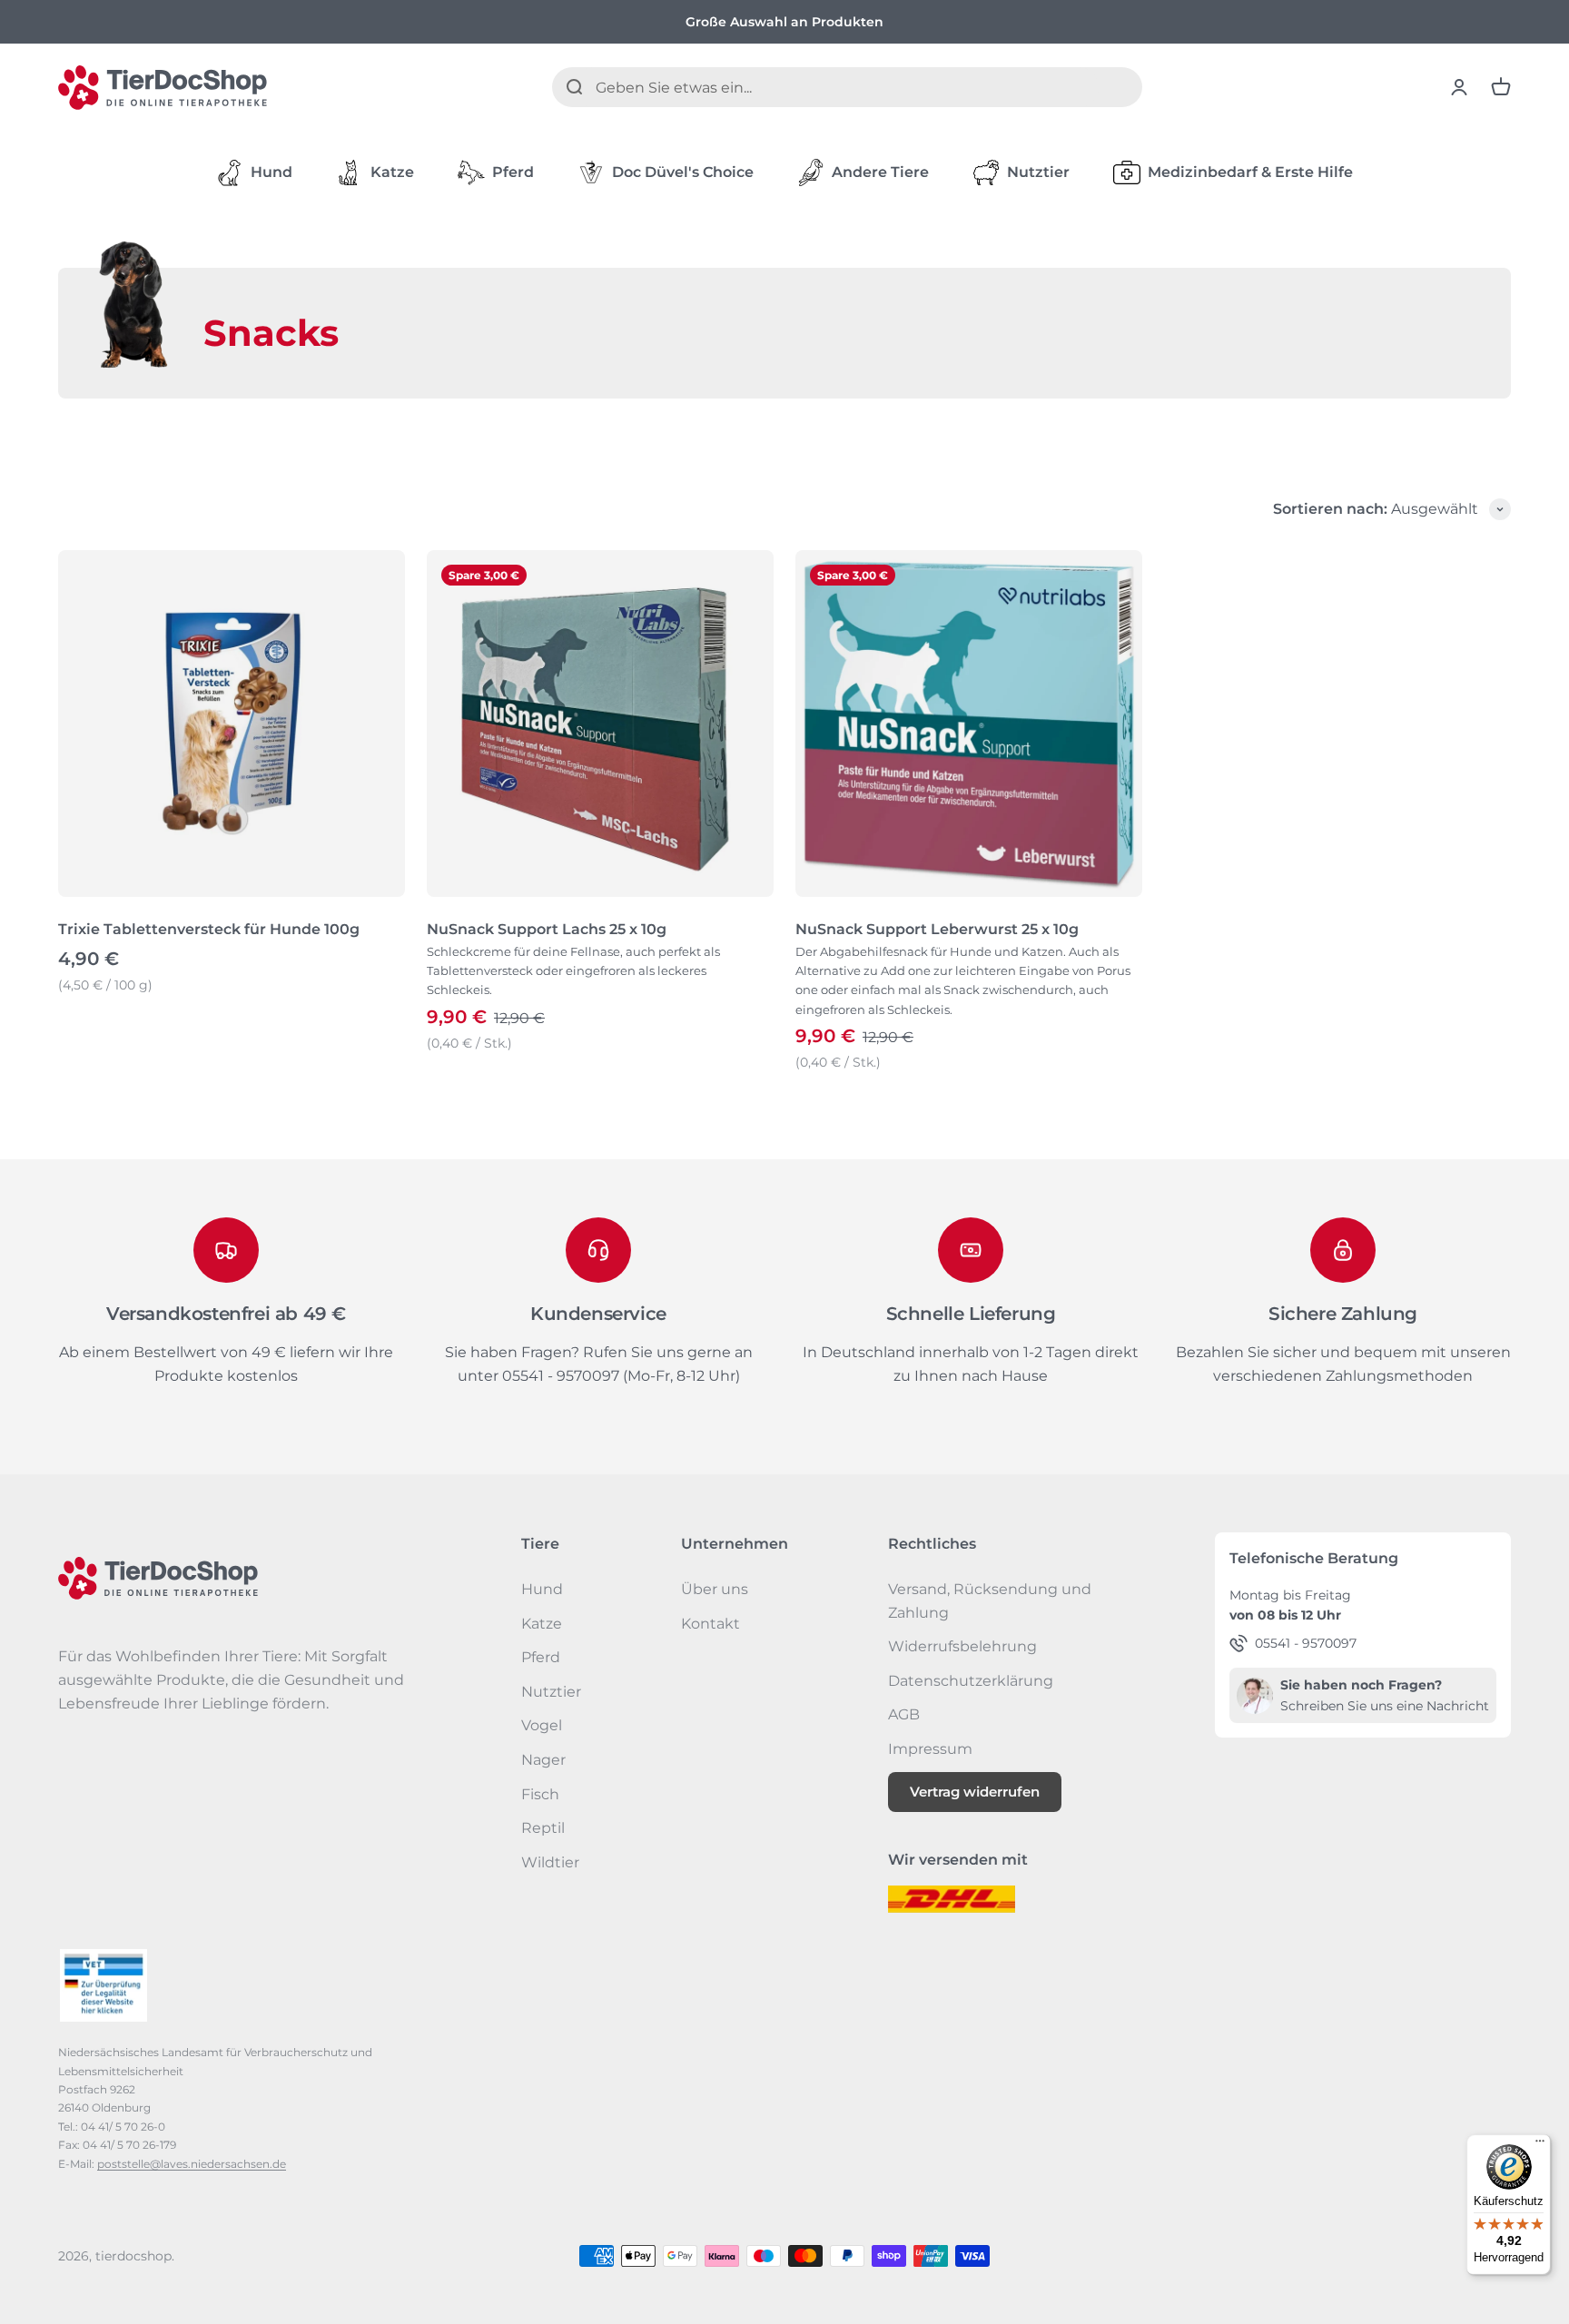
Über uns (715, 1589)
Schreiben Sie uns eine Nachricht (1385, 1706)
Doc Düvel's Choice (683, 172)
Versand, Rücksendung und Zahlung (990, 1601)
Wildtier (550, 1862)
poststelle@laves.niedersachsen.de (192, 2164)
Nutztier (1038, 172)
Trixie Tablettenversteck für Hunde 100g (209, 929)
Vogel (542, 1725)
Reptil (543, 1828)
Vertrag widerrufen (975, 1792)
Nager (543, 1760)
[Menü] (1540, 2145)
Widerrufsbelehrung (962, 1646)
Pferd (513, 172)
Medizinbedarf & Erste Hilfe (1250, 172)
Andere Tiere (880, 172)
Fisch (540, 1794)
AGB (904, 1714)
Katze (392, 172)
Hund (271, 172)
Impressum (930, 1749)
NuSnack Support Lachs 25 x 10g (547, 929)
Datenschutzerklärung (971, 1681)
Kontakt (710, 1624)
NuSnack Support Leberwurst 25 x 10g (937, 929)
